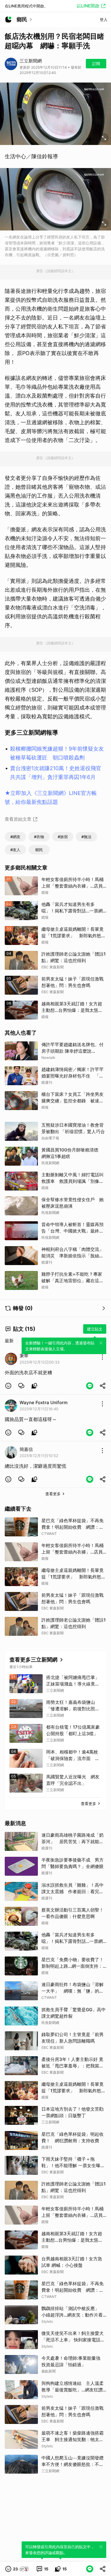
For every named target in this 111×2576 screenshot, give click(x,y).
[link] (21, 1386)
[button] (8, 1386)
